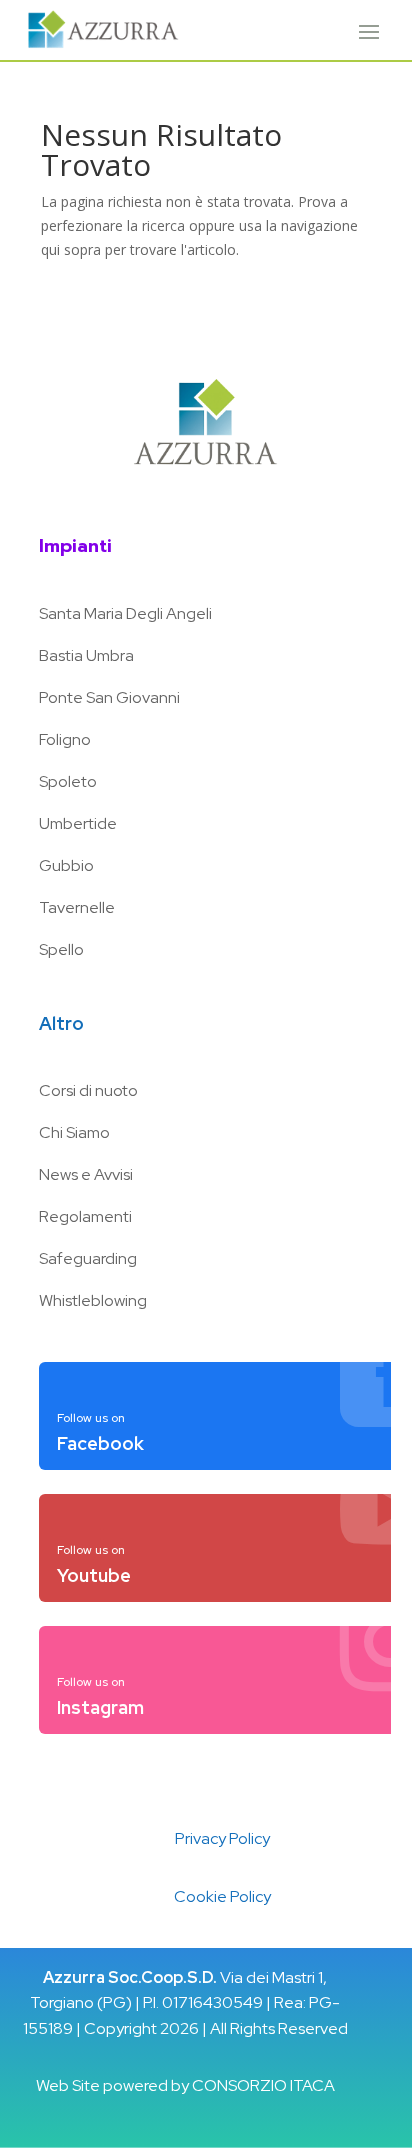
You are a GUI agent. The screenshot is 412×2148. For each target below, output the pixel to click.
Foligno (65, 739)
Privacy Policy (222, 1838)
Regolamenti (85, 1216)
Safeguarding (88, 1258)
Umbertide (78, 823)
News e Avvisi (86, 1174)
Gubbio (66, 865)
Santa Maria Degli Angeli (125, 613)
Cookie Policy (222, 1896)
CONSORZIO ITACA (263, 2085)
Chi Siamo (74, 1132)
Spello (61, 949)
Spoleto (68, 781)
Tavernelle (77, 907)
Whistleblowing (93, 1300)
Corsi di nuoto (88, 1090)
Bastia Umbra (86, 655)
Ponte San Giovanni (109, 697)
